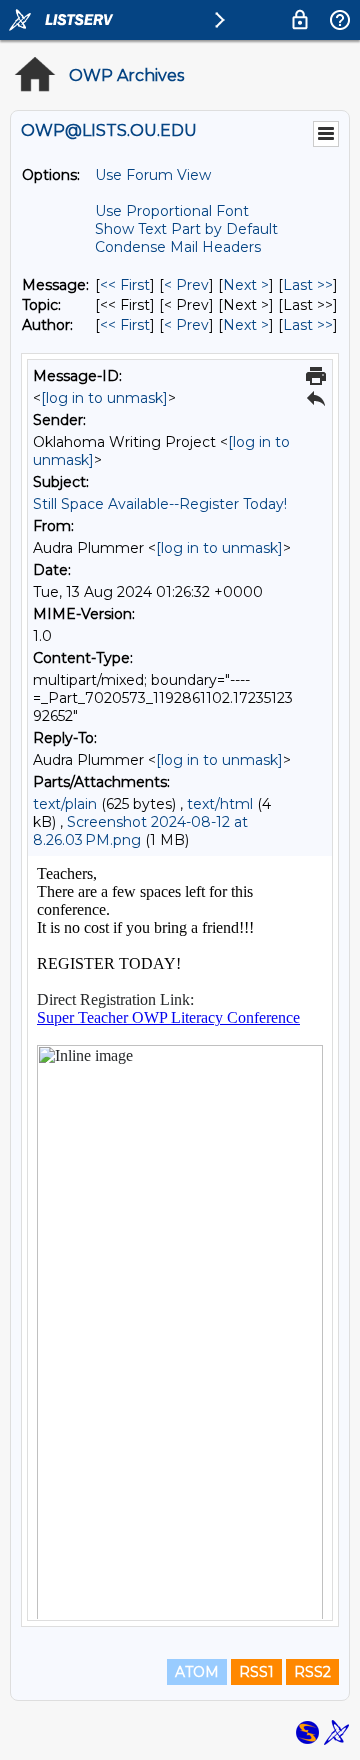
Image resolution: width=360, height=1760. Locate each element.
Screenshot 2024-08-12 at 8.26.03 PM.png (140, 831)
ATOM (197, 1672)
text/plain (65, 804)
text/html (220, 804)
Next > (246, 285)
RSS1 (256, 1672)
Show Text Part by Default (186, 229)
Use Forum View (153, 175)
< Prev (186, 285)
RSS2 (312, 1672)
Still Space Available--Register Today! (160, 504)
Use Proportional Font (172, 211)
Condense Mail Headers (178, 247)
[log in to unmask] (104, 398)
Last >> (308, 285)
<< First (125, 285)
